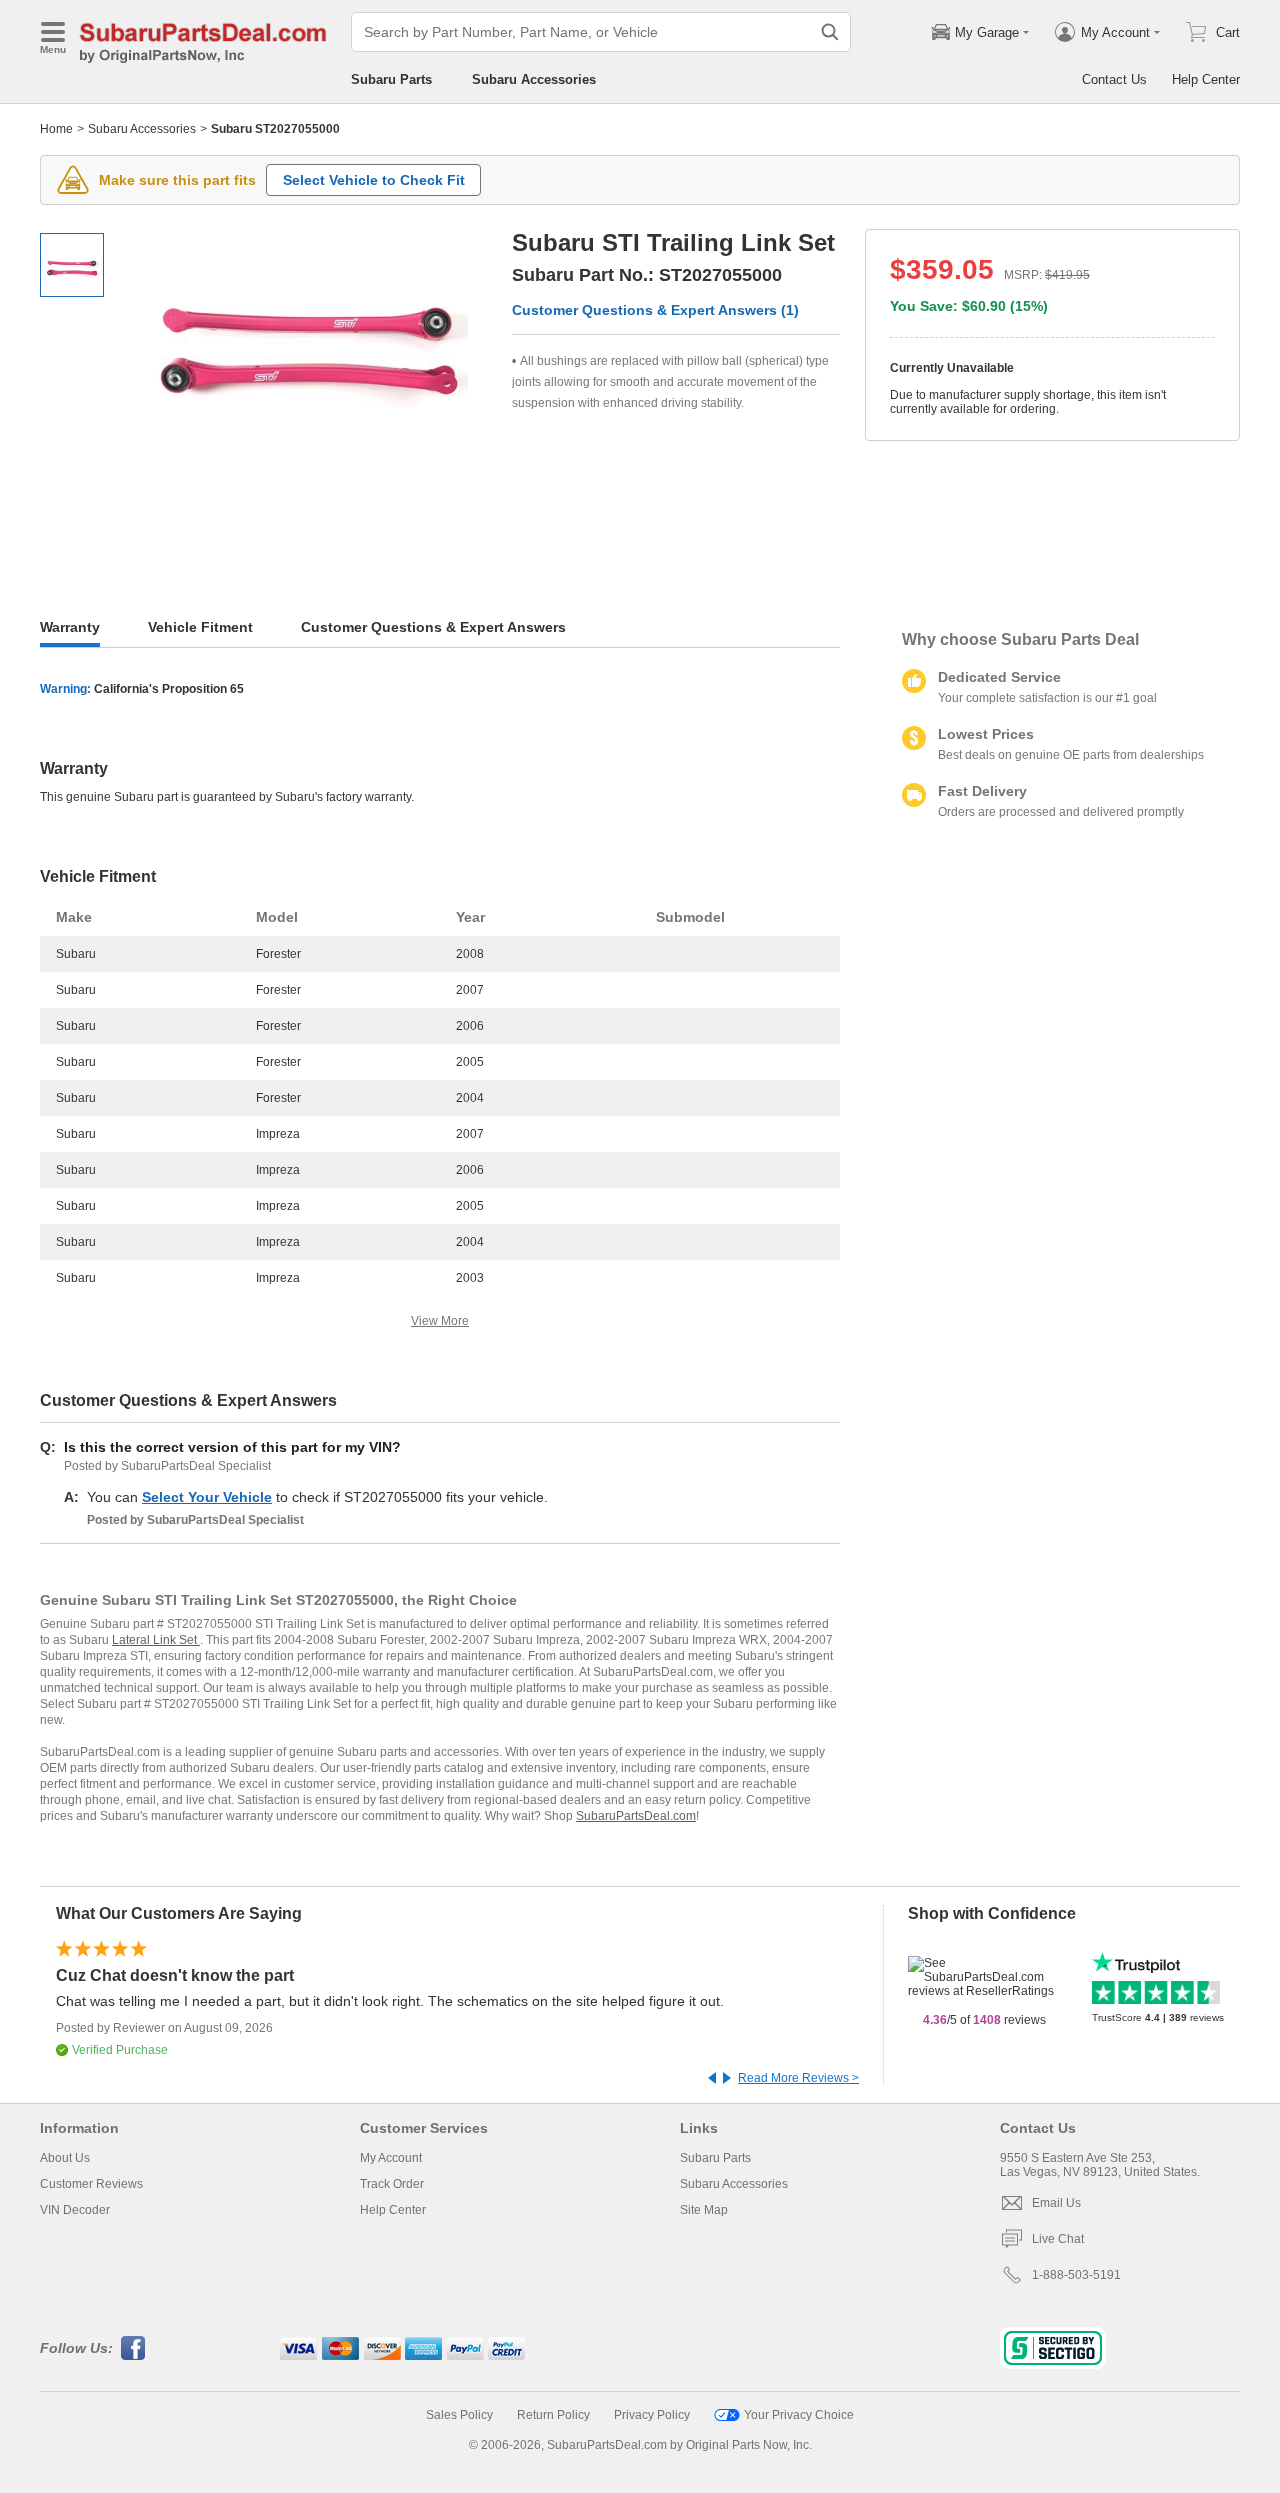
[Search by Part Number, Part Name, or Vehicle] (830, 32)
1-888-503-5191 (1076, 2275)
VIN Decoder (75, 2210)
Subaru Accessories (534, 79)
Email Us (1056, 2203)
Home (56, 129)
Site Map (704, 2210)
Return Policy (553, 2415)
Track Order (392, 2184)
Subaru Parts (391, 79)
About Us (65, 2158)
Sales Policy (459, 2415)
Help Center (1206, 79)
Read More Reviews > (798, 2078)
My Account (391, 2158)
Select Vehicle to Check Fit (374, 180)
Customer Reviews (91, 2184)
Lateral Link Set (156, 1640)
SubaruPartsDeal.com (636, 1816)
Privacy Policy (652, 2415)
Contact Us (1114, 79)
